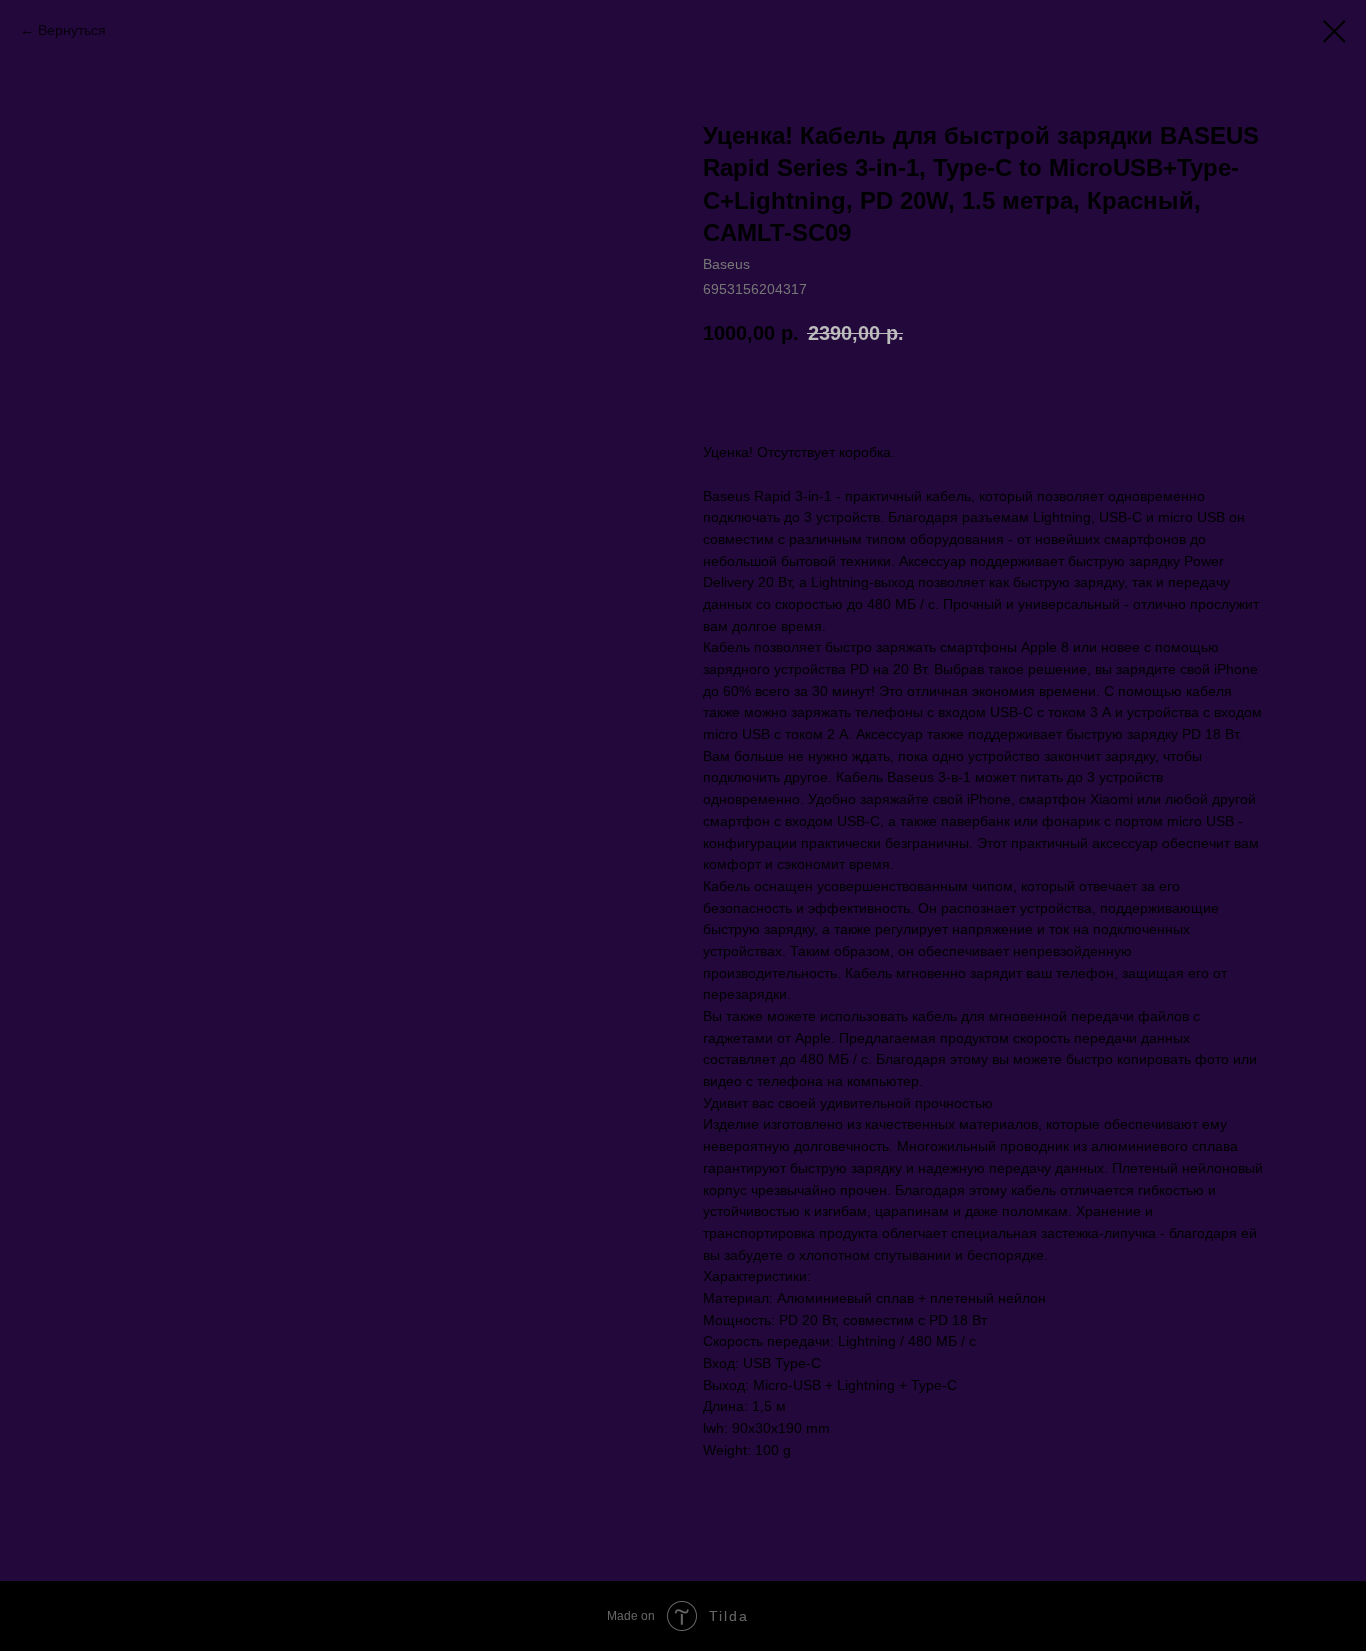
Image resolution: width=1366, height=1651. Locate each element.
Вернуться (72, 30)
